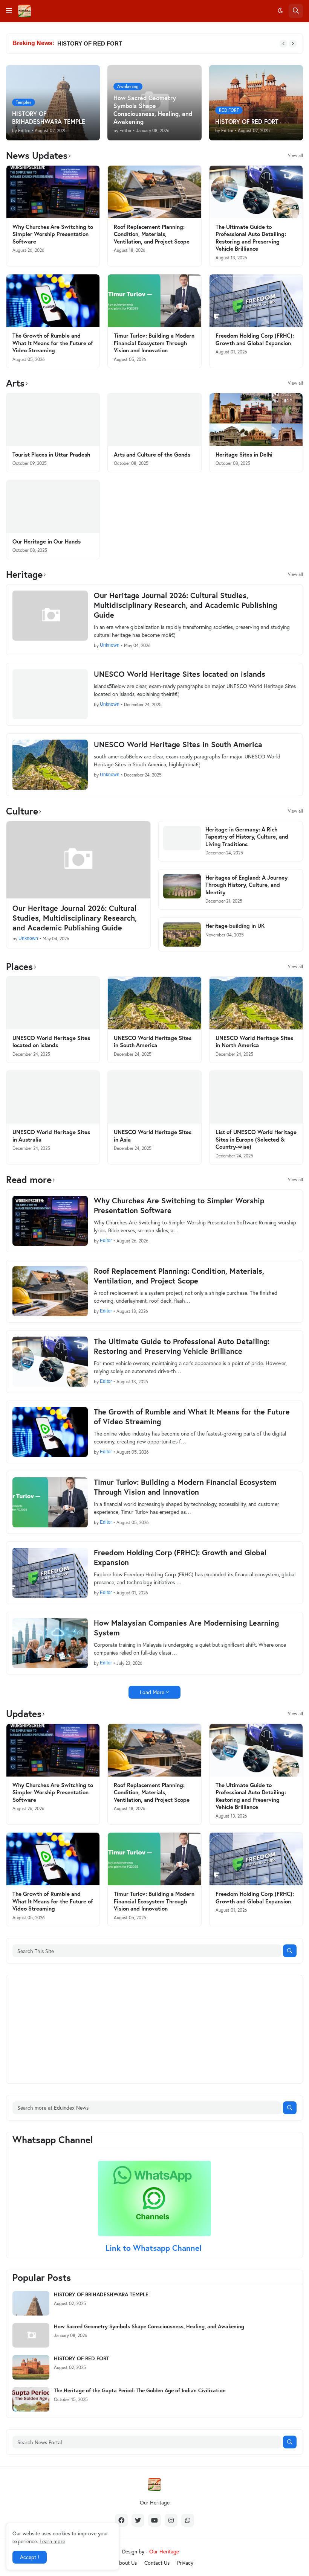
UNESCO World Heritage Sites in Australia (51, 1136)
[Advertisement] (69, 2028)
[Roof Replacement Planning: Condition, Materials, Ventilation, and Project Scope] (154, 192)
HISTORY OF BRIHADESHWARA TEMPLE (101, 2294)
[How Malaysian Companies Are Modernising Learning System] (50, 1643)
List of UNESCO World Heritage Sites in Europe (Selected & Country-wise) (256, 1139)
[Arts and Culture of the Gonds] (154, 420)
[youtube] (154, 2520)
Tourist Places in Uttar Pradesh (51, 454)
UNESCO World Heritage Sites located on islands (180, 674)
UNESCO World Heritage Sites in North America (254, 1042)
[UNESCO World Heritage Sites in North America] (256, 1003)
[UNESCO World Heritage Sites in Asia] (154, 1097)
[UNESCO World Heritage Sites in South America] (50, 765)
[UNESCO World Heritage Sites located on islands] (50, 694)
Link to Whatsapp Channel (155, 2248)
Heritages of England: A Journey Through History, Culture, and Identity (246, 885)
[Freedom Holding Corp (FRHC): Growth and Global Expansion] (256, 301)
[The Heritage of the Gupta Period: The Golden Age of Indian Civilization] (31, 2399)
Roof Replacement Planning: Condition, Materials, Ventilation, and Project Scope (152, 234)
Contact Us (157, 2563)
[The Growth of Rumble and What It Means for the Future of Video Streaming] (53, 301)
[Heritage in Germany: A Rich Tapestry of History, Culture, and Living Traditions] (182, 838)
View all (295, 155)
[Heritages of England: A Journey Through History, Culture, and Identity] (182, 886)
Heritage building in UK (235, 926)
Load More (152, 1692)
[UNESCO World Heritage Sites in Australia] (53, 1097)
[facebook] (121, 2520)
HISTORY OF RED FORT (81, 2358)
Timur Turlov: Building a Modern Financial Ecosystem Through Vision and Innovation (154, 343)
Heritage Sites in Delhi (244, 454)
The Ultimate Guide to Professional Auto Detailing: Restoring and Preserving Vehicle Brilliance (251, 238)
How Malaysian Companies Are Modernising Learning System (186, 1628)
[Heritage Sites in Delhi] (256, 420)
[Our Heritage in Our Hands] (53, 507)
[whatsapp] (188, 2520)
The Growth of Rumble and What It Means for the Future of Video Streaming (53, 343)
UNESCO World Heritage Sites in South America (178, 744)
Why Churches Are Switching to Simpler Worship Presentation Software (53, 234)
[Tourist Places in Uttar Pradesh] (53, 420)
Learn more (52, 2541)
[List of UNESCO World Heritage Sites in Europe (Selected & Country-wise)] (256, 1097)
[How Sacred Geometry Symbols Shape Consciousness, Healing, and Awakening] (31, 2335)
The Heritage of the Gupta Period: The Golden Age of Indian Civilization (153, 43)
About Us (126, 2563)
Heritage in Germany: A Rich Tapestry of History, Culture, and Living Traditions (247, 837)
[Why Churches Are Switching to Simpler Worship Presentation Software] (53, 192)
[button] (9, 11)
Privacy (185, 2563)
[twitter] (138, 2520)
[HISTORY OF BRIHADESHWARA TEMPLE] (31, 2303)
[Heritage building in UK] (182, 934)
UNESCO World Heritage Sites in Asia (153, 1136)
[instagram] (171, 2520)
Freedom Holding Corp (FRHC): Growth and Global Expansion (255, 339)
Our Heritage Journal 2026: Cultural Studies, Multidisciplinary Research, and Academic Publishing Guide (185, 605)
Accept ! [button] (30, 2557)
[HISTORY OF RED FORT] (31, 2367)
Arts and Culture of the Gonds (152, 454)
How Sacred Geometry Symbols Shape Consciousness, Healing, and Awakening (149, 2326)
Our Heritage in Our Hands (47, 541)
